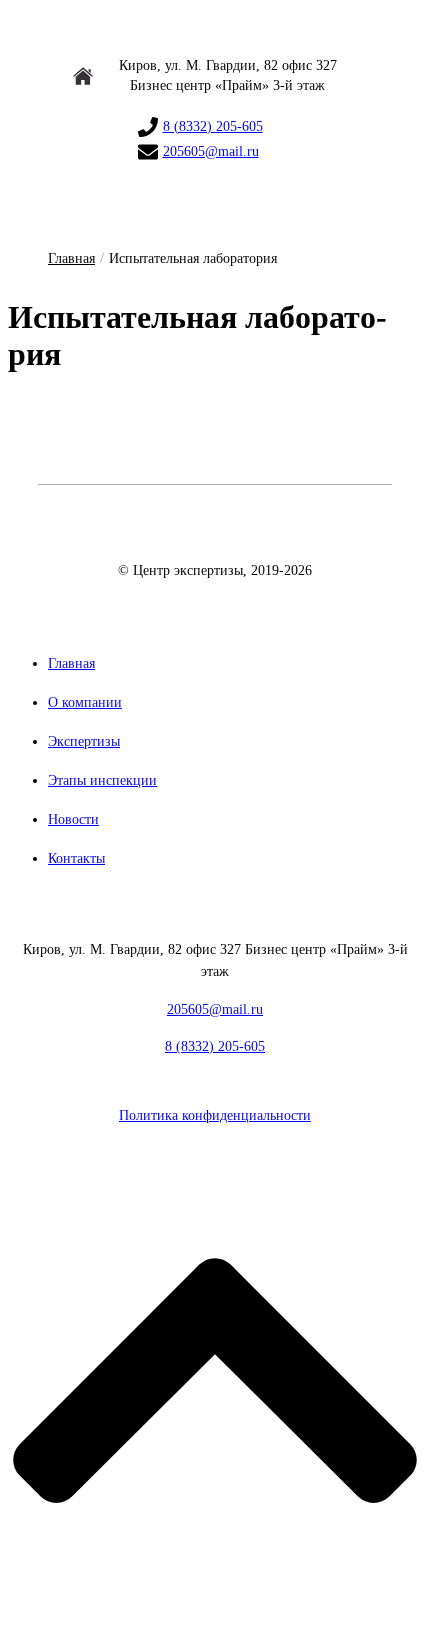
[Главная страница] (215, 544)
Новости (73, 819)
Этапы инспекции (102, 780)
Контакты (76, 858)
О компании (85, 702)
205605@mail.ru (211, 151)
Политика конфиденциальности (215, 1115)
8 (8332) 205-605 (213, 126)
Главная (71, 258)
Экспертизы (84, 741)
